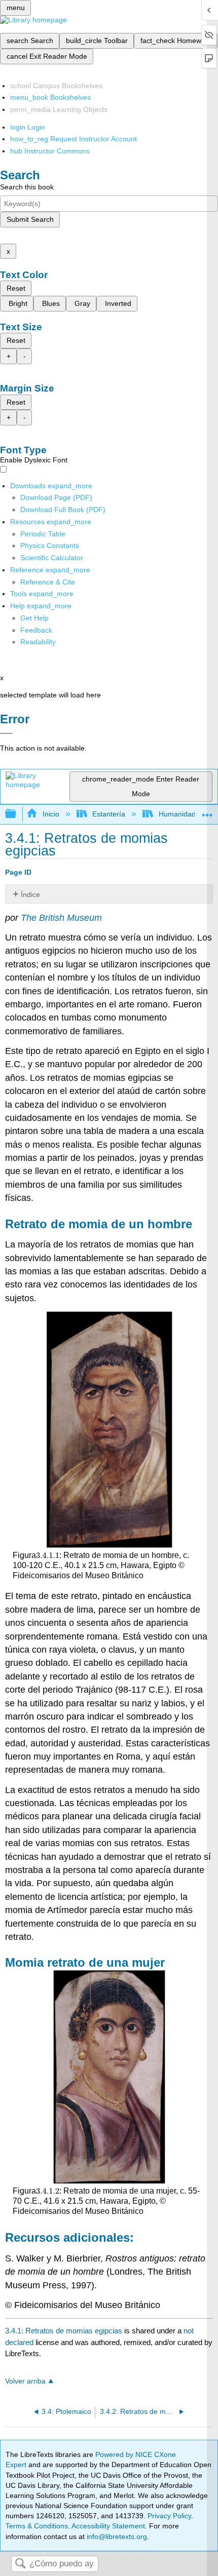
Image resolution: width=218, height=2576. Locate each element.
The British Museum (61, 918)
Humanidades (181, 814)
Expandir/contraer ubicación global (207, 811)
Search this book (27, 187)
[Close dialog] (6, 733)
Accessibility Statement (108, 2526)
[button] (36, 630)
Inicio (51, 814)
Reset (16, 288)
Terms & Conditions (37, 2526)
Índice (30, 894)
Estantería (109, 814)
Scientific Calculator (52, 558)
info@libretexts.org (116, 2536)
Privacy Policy (169, 2516)
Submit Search (30, 219)
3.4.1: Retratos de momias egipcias (64, 2331)
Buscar (20, 2564)
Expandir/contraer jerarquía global (17, 814)
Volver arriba (25, 2381)
